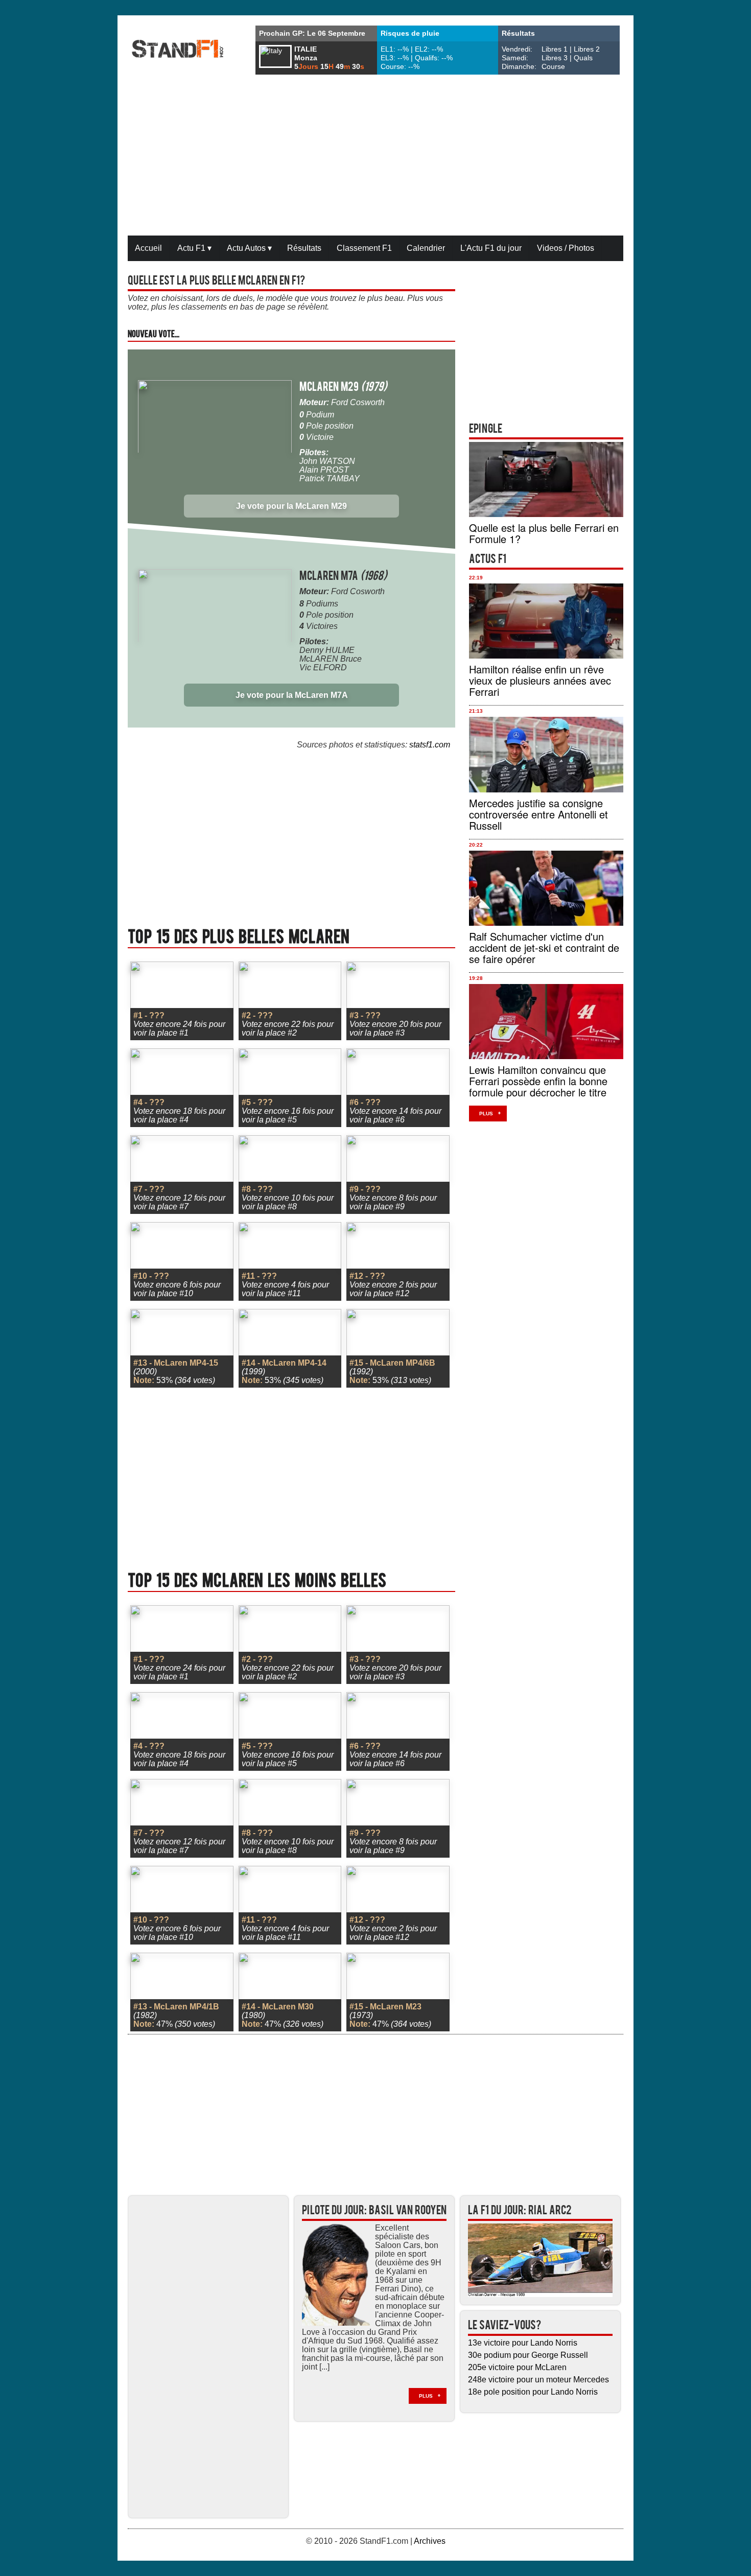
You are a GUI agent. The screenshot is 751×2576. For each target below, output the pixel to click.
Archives (430, 2541)
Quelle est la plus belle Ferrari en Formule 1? (544, 533)
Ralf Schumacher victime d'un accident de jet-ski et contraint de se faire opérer (544, 947)
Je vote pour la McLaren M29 (291, 506)
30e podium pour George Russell (528, 2355)
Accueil (148, 248)
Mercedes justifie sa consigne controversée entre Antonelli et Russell (538, 814)
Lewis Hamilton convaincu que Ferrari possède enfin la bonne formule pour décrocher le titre (538, 1081)
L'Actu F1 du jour (491, 248)
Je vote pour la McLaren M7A (292, 695)
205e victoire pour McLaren (517, 2367)
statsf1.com (430, 745)
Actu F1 (194, 248)
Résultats (304, 248)
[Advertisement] (375, 156)
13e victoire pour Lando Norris (523, 2343)
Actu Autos (249, 248)
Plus (486, 1114)
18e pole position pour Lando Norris (533, 2392)
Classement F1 (364, 248)
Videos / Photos (566, 248)
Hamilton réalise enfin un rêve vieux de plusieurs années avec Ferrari (540, 680)
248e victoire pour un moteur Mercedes (538, 2380)
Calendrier (426, 248)
